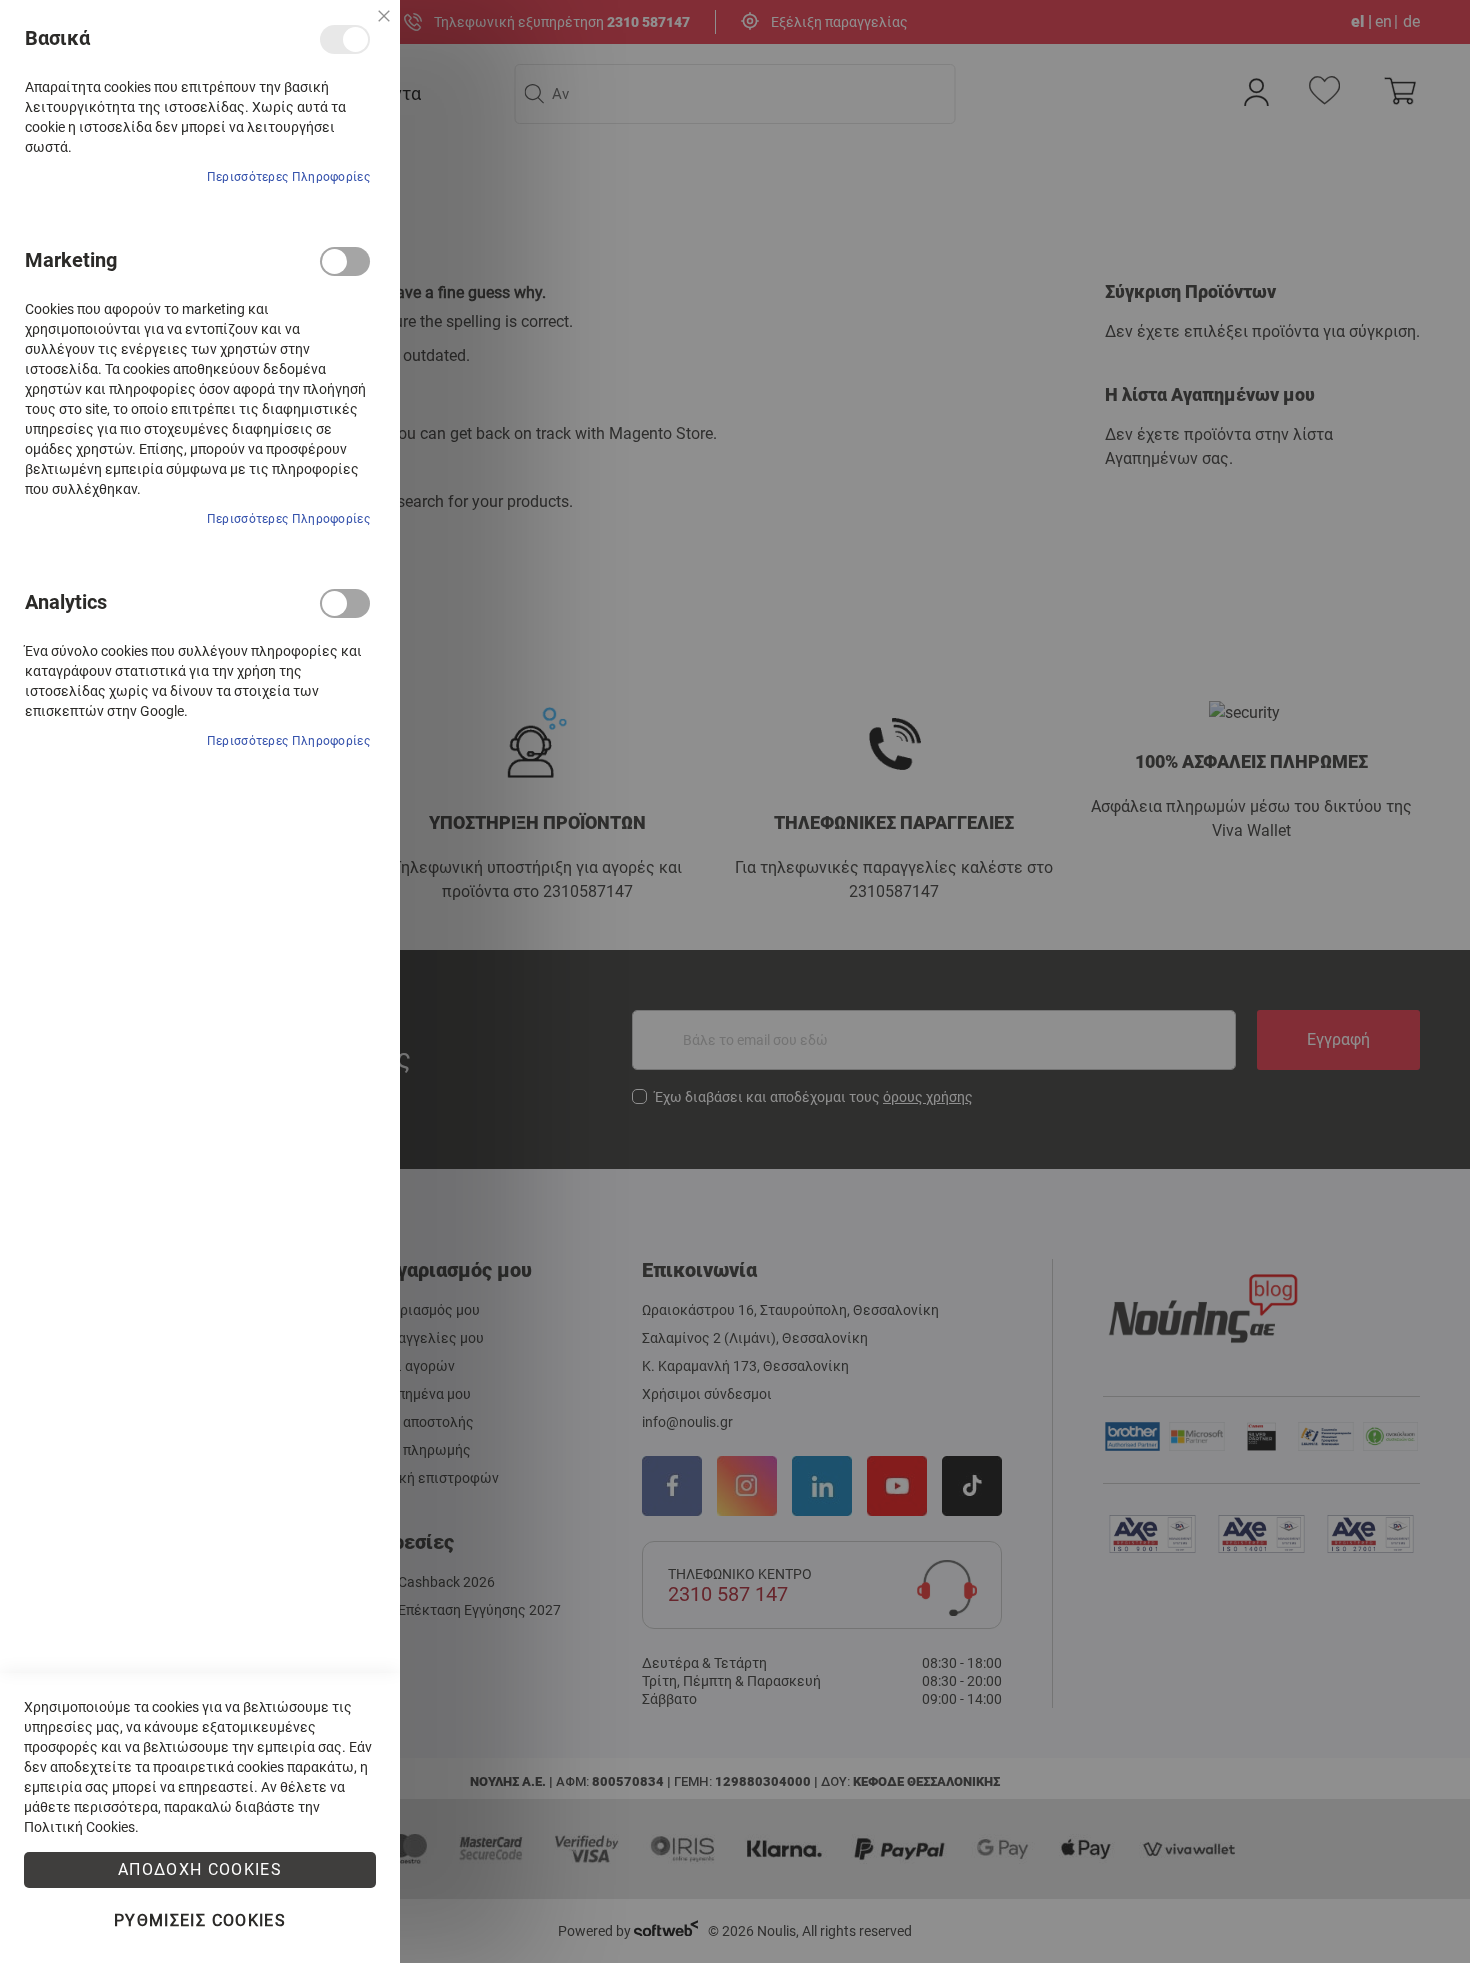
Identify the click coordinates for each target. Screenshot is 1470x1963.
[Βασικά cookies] (345, 39)
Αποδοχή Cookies (200, 1869)
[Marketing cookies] (345, 261)
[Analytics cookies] (345, 603)
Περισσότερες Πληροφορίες (288, 177)
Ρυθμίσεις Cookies (200, 1920)
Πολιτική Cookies (79, 1827)
